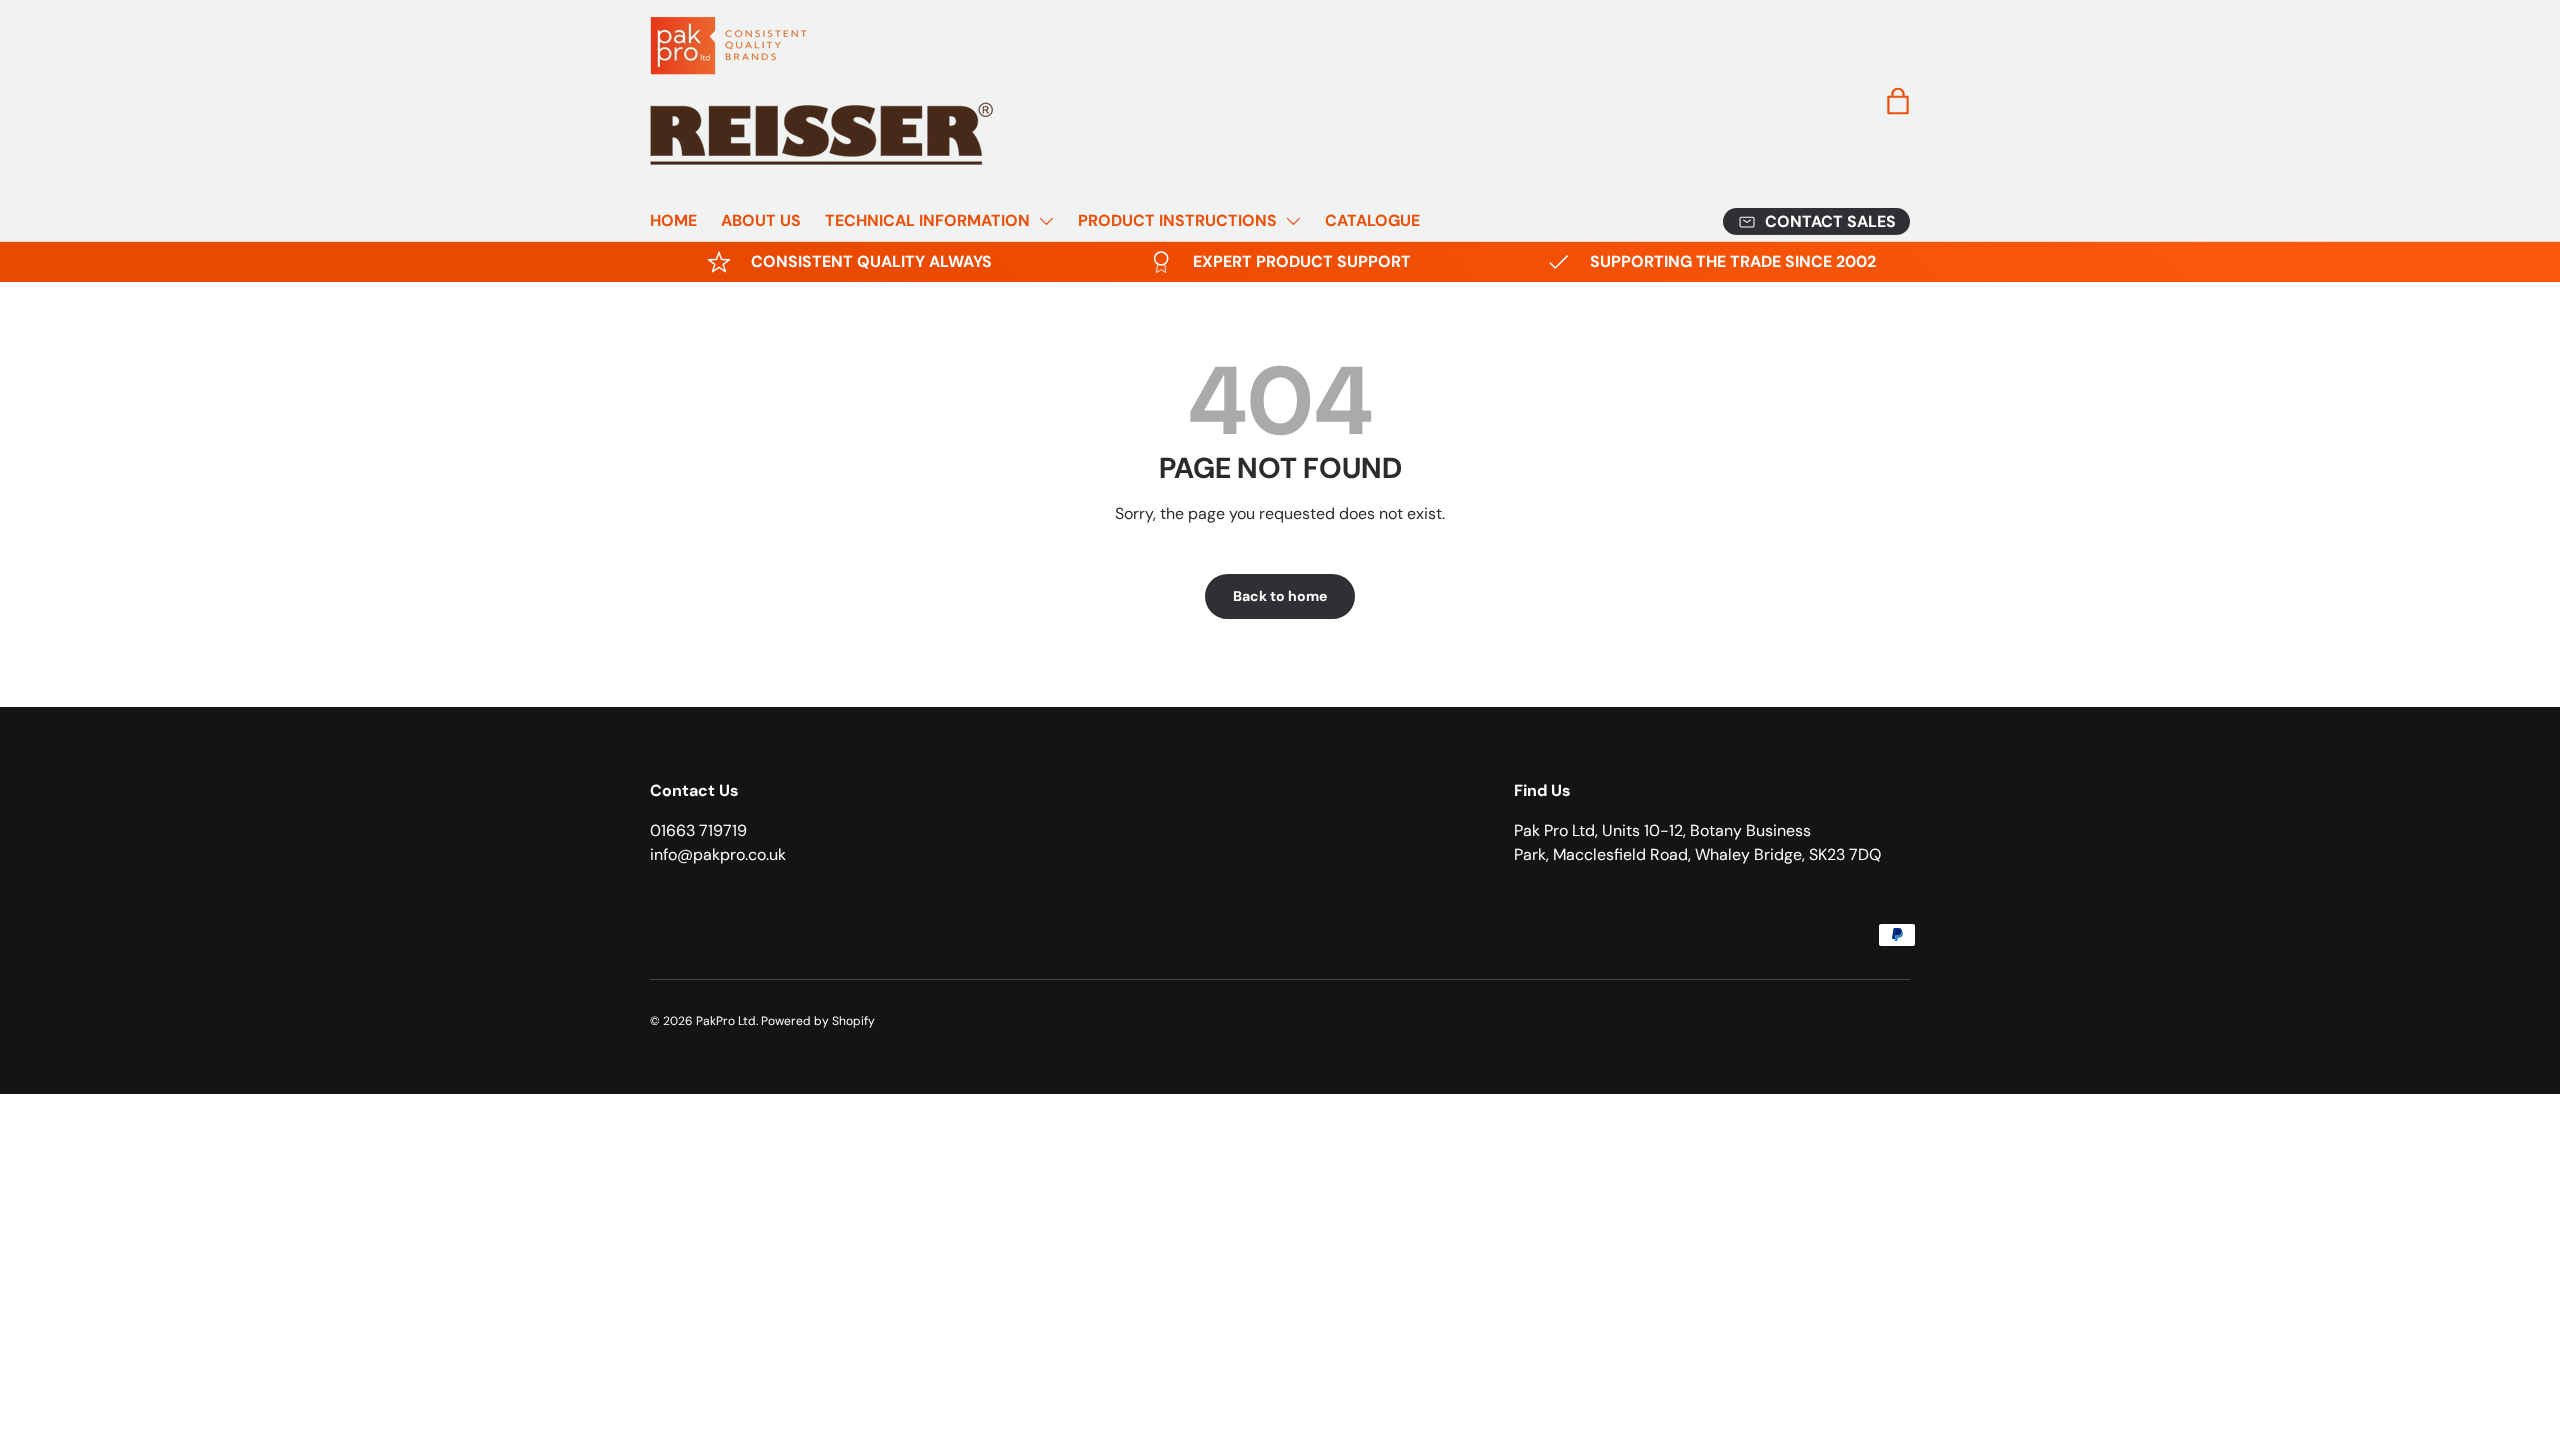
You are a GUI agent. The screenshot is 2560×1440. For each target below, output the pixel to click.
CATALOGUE (1372, 220)
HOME (673, 220)
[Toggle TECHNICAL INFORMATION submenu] (1046, 221)
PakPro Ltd (726, 1021)
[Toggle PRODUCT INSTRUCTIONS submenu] (1293, 221)
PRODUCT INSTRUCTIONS (1177, 220)
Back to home (1280, 596)
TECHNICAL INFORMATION (927, 220)
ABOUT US (761, 220)
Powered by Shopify (818, 1021)
